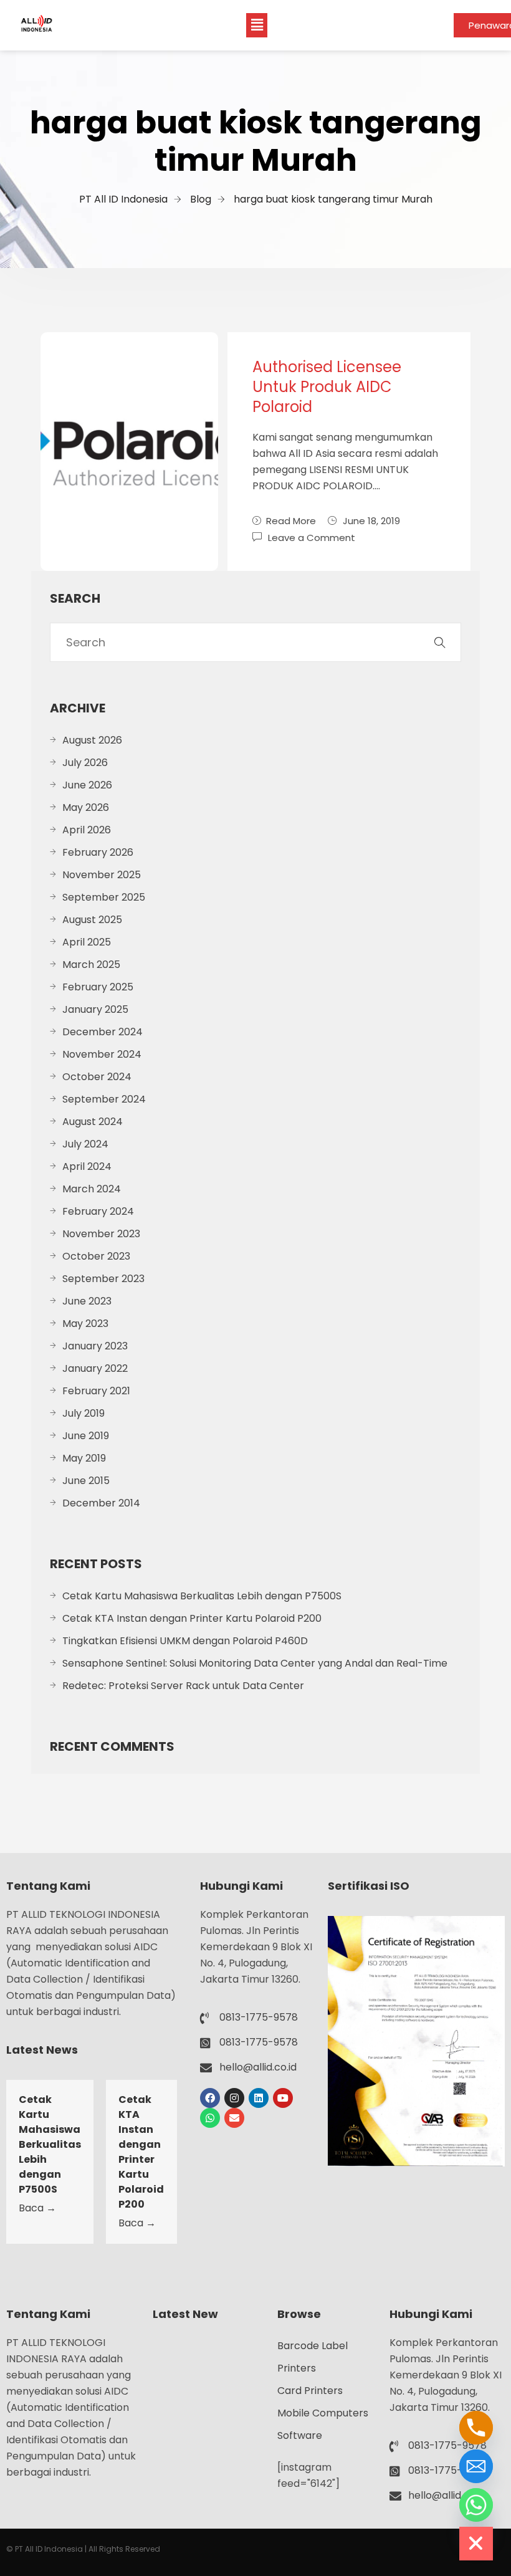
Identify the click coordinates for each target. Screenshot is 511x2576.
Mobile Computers (323, 2413)
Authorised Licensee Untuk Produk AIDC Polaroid (327, 387)
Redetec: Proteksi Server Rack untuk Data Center (183, 1686)
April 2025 (87, 942)
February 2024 (98, 1211)
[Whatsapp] (210, 2118)
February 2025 (98, 987)
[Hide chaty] (476, 2544)
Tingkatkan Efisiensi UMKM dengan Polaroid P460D (185, 1641)
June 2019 (86, 1436)
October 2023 (96, 1256)
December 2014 (101, 1503)
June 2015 (86, 1481)
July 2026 (85, 763)
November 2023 (101, 1234)
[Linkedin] (259, 2098)
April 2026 (87, 830)
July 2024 (85, 1144)
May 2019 (84, 1458)
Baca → (37, 2208)
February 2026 (98, 852)
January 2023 (95, 1346)
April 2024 (87, 1166)
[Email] (476, 2466)
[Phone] (476, 2428)
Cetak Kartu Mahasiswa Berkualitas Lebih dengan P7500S (202, 1596)
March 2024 (92, 1189)
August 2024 (93, 1122)
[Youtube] (283, 2098)
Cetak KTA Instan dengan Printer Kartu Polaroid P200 (192, 1618)
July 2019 (84, 1413)
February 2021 (96, 1391)
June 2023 (87, 1301)
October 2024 (97, 1077)
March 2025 (91, 965)
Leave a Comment (312, 537)
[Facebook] (210, 2098)
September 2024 (104, 1099)
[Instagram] (234, 2098)
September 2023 (103, 1279)
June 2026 (87, 785)
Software (300, 2435)
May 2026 (86, 807)
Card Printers (310, 2391)
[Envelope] (234, 2118)
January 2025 (95, 1009)
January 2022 (95, 1368)
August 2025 (92, 920)
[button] (257, 25)
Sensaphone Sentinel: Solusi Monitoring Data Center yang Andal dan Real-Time (255, 1663)
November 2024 (102, 1054)
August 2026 (92, 740)
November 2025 (102, 875)
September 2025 (104, 897)
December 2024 (103, 1032)
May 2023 (85, 1324)
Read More (291, 521)
